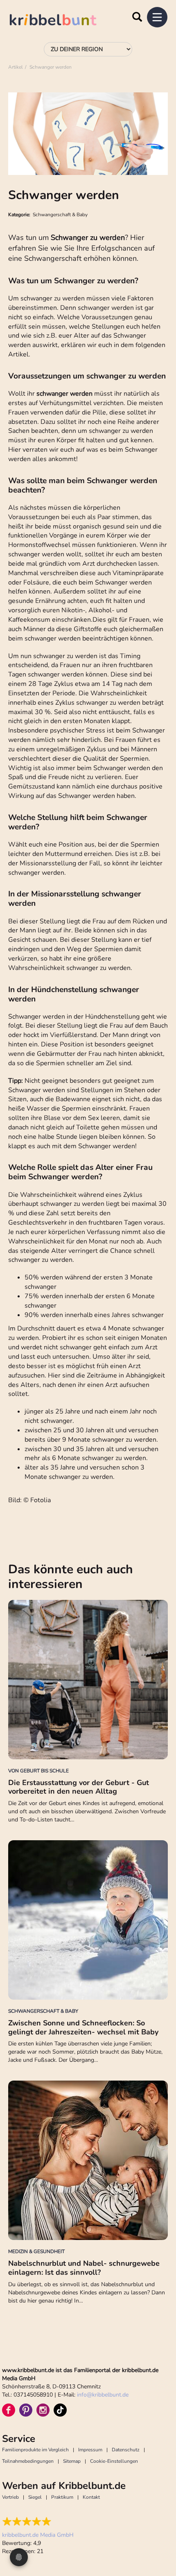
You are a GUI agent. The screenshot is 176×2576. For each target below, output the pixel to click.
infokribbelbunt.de (103, 2395)
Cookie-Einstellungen (114, 2461)
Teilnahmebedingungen (28, 2461)
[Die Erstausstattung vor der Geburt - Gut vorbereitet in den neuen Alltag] (88, 1680)
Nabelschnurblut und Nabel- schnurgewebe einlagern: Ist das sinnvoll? (84, 2268)
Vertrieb (10, 2497)
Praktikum (62, 2497)
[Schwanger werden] (88, 134)
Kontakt (91, 2497)
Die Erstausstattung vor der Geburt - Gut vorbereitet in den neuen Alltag (79, 1787)
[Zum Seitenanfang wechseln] (160, 2539)
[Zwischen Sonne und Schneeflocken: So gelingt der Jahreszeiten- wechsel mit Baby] (88, 1920)
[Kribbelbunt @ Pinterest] (26, 2410)
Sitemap (72, 2461)
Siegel (35, 2497)
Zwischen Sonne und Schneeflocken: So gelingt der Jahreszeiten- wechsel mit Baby (83, 2027)
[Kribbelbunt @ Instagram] (43, 2410)
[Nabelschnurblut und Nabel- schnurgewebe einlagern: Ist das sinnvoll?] (88, 2160)
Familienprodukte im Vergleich (35, 2450)
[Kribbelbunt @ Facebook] (9, 2410)
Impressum (90, 2450)
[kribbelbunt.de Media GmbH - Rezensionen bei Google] (38, 2522)
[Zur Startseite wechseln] (61, 21)
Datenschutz (126, 2450)
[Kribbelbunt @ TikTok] (60, 2410)
